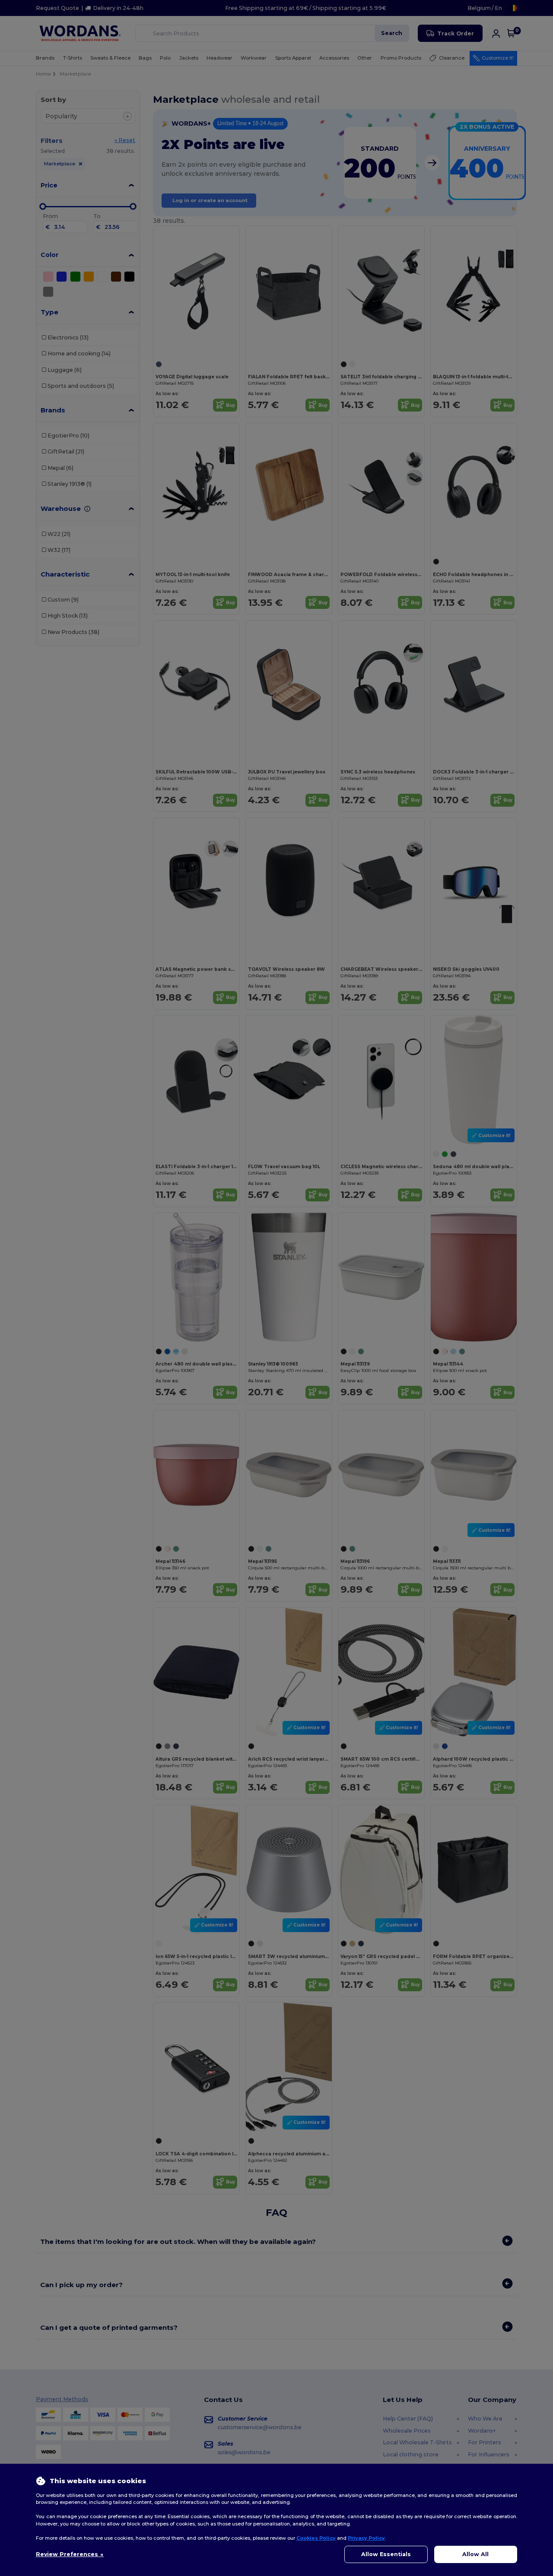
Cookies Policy (316, 2538)
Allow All (475, 2554)
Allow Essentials (386, 2554)
